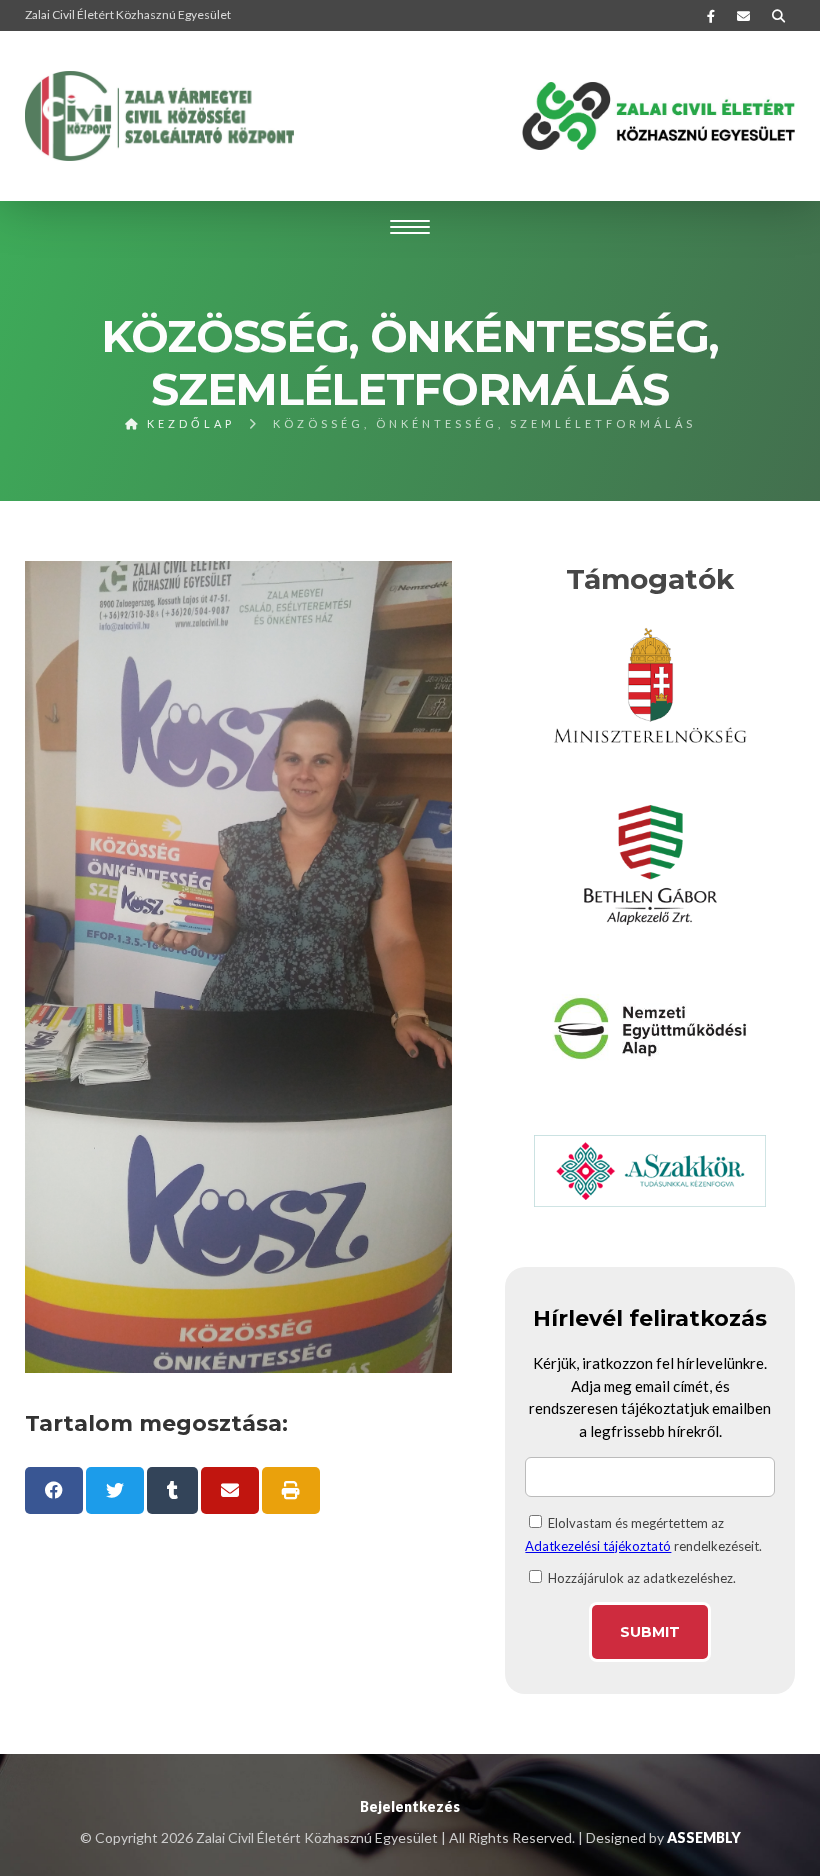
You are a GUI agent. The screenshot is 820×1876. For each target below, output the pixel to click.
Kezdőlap (188, 423)
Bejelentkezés (410, 1806)
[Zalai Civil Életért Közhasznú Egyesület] (160, 116)
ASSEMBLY (704, 1837)
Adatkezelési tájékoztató (598, 1546)
